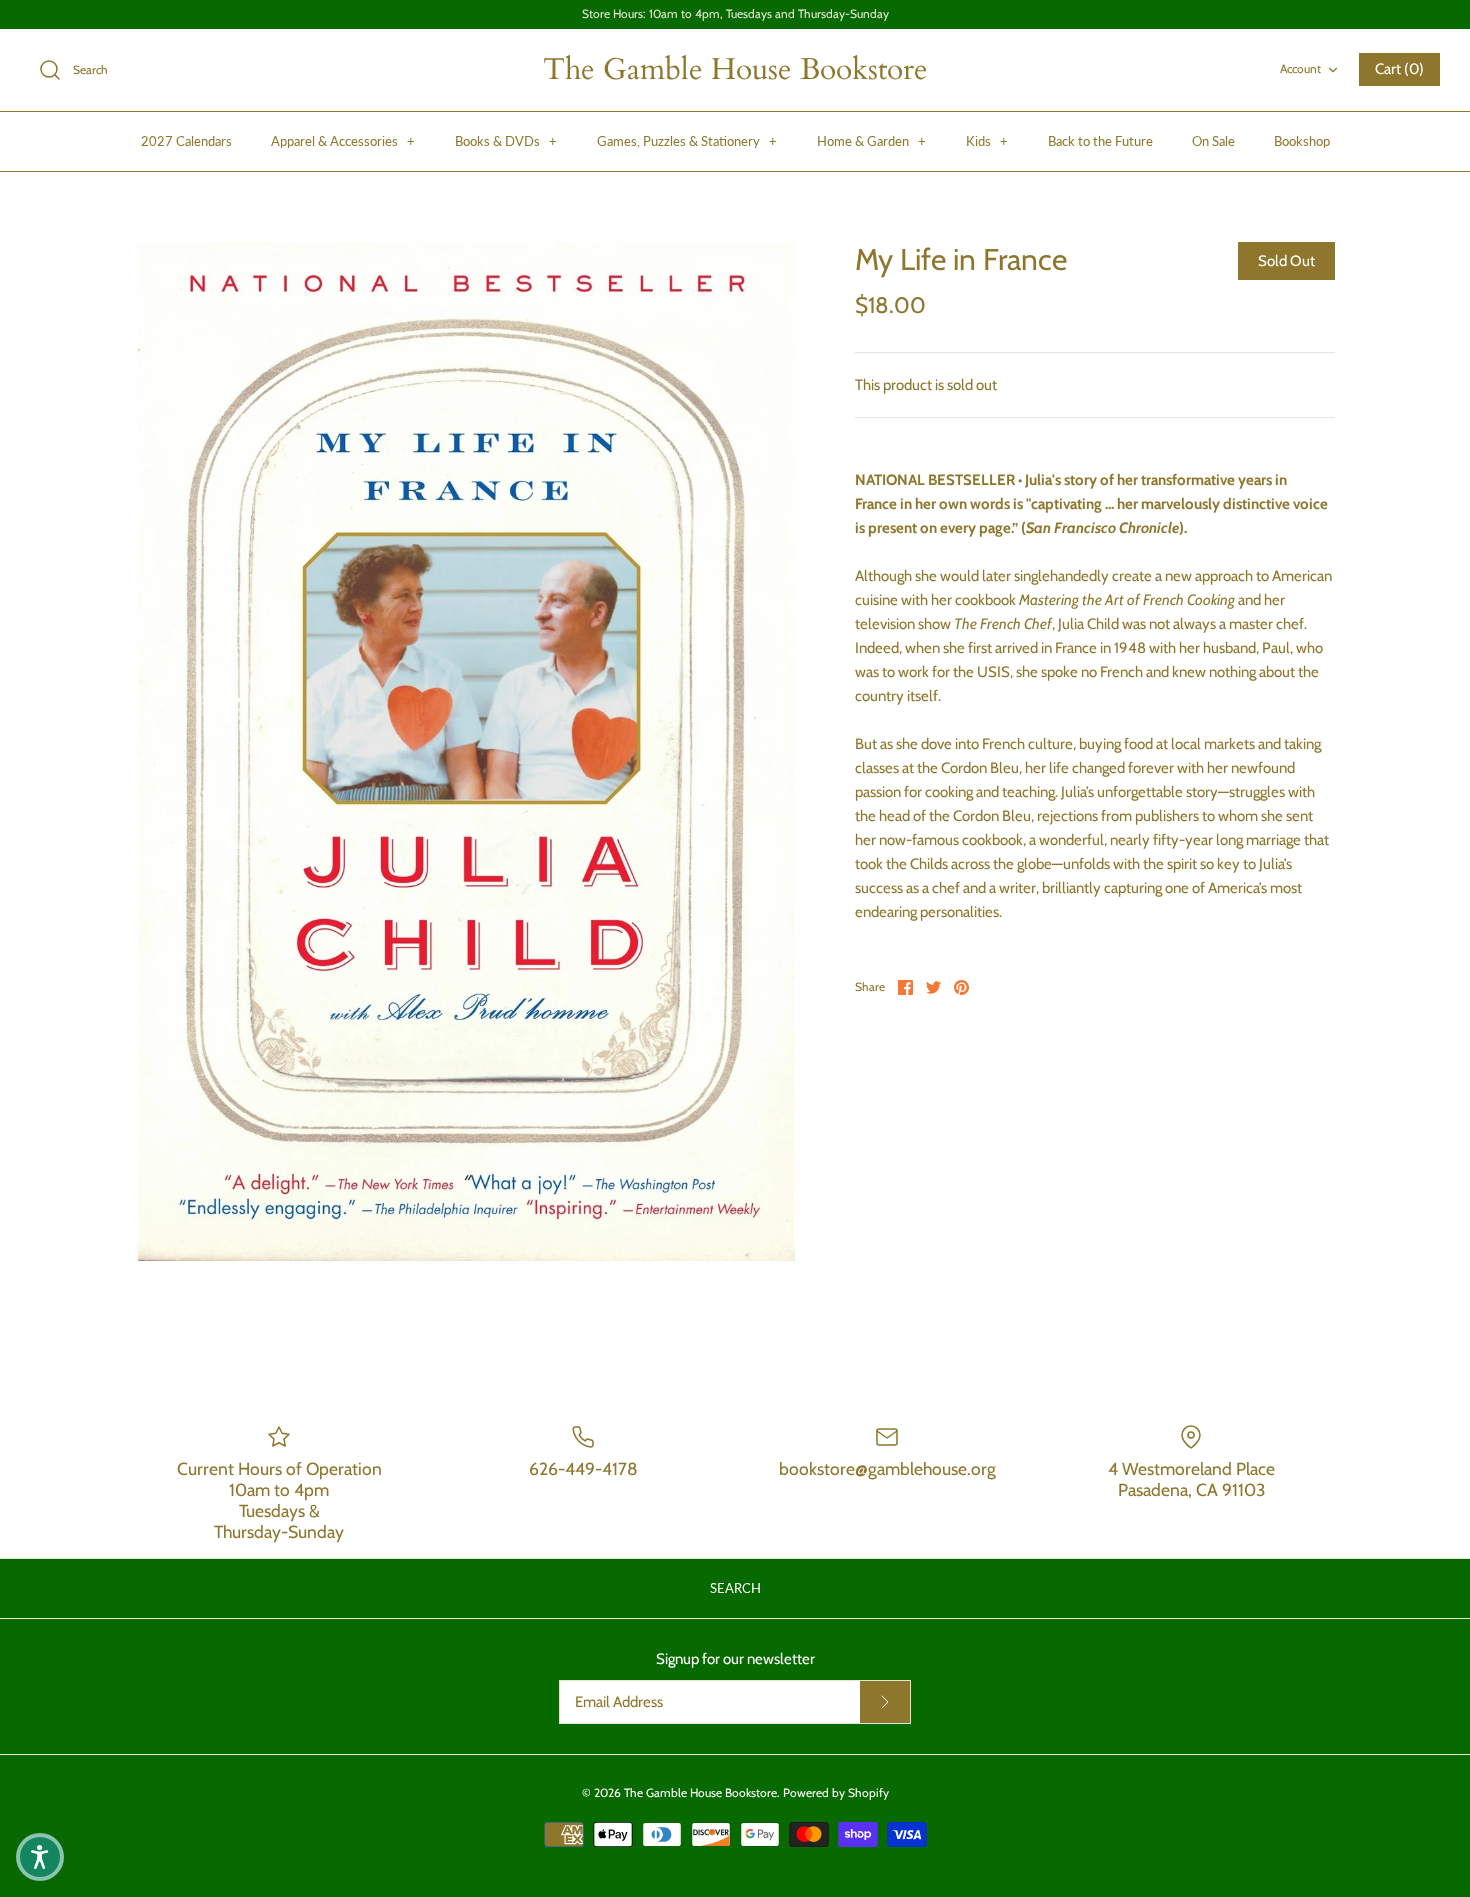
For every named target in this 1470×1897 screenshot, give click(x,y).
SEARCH (735, 1588)
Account (1300, 68)
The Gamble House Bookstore (700, 1792)
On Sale (1213, 141)
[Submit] (885, 1702)
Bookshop (1302, 141)
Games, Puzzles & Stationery (687, 141)
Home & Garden (871, 141)
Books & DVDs (506, 141)
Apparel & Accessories (343, 141)
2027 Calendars (186, 141)
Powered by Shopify (836, 1792)
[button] (40, 1857)
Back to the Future (1100, 141)
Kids (987, 141)
